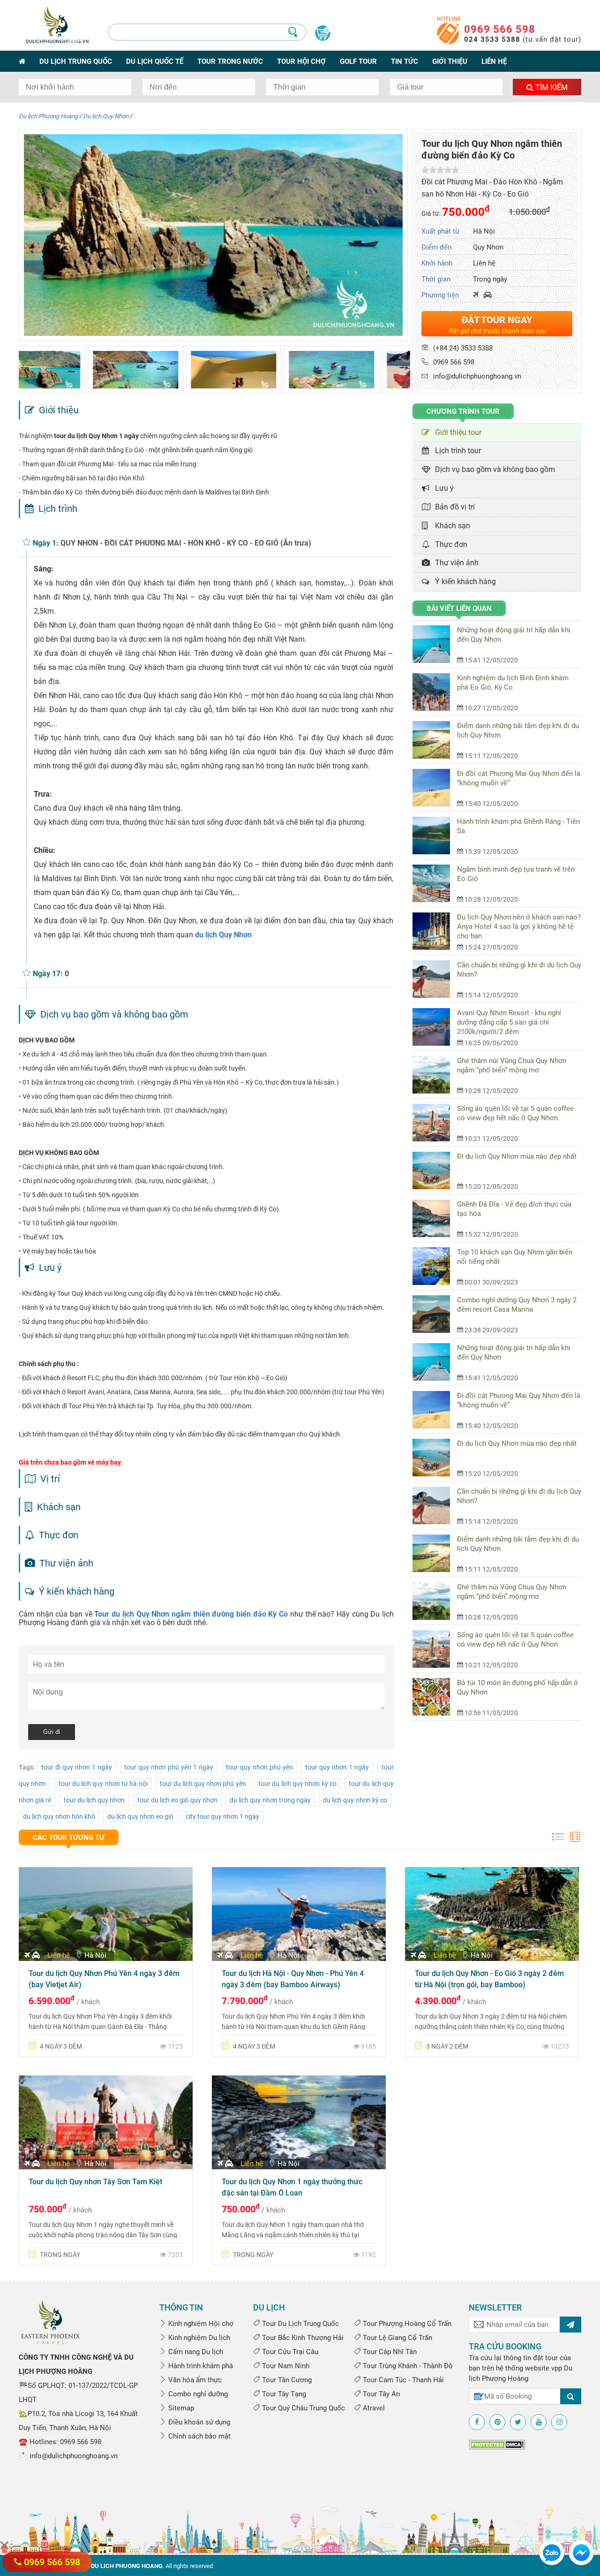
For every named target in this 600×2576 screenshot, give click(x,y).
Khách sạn (451, 526)
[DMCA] (497, 2444)
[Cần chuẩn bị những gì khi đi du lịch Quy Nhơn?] (435, 979)
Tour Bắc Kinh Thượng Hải (302, 2338)
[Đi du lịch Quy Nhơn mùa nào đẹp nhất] (435, 1170)
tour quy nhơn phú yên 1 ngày (169, 1767)
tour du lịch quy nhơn (94, 1800)
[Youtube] (539, 2422)
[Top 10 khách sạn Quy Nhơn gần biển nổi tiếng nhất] (435, 1266)
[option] (67, 370)
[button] (25, 367)
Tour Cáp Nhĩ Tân (389, 2352)
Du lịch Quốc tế (155, 61)
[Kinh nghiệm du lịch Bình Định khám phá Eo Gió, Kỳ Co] (435, 692)
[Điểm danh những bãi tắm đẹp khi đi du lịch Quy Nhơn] (435, 740)
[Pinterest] (497, 2422)
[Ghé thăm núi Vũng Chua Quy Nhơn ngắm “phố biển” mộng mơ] (435, 1075)
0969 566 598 (500, 29)
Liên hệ (494, 61)
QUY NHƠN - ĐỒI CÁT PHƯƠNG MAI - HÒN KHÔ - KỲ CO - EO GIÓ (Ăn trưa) (186, 543)
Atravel (373, 2408)
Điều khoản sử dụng (198, 2422)
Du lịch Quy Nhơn (106, 116)
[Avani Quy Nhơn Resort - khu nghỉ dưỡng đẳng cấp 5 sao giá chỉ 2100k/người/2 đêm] (435, 1027)
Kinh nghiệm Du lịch (198, 2338)
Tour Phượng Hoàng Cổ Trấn (406, 2324)
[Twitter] (518, 2422)
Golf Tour (358, 61)
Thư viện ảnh (455, 563)
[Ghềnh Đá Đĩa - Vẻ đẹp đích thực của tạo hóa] (435, 1218)
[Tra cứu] (571, 2396)
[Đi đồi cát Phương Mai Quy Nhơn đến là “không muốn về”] (435, 788)
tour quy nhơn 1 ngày (337, 1767)
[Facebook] (477, 2422)
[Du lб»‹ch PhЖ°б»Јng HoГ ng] (50, 2321)
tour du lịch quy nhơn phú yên (203, 1784)
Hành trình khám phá (200, 2366)
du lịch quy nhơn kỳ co (355, 1800)
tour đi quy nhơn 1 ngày (77, 1767)
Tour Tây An (380, 2394)
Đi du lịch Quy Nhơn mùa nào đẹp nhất (517, 1156)
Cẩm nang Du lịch (195, 2352)
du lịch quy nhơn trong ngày (270, 1800)
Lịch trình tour (456, 451)
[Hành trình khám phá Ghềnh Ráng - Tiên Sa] (435, 836)
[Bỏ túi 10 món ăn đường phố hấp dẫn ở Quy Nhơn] (435, 1697)
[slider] (440, 170)
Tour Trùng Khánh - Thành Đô (407, 2366)
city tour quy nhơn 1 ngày (222, 1816)
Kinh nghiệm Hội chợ (200, 2324)
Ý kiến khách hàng (464, 581)
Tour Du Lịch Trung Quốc (300, 2324)
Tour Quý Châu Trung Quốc (303, 2408)
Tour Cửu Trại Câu (289, 2352)
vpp (557, 2368)
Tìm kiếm (551, 87)
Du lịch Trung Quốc (76, 61)
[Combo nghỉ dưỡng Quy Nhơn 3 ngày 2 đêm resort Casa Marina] (435, 1314)
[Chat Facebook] (581, 2552)
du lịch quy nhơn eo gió (140, 1816)
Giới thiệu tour (456, 432)
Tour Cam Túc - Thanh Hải (402, 2380)
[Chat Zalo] (552, 2552)
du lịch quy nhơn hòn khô (59, 1816)
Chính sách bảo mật (199, 2436)
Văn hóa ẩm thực (194, 2380)
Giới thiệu (450, 61)
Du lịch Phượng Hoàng (48, 116)
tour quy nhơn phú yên (259, 1767)
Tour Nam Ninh (285, 2366)
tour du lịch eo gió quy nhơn (177, 1800)
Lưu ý (442, 488)
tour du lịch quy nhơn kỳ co (297, 1784)
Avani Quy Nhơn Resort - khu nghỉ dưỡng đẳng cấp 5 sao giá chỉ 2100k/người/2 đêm (509, 1022)
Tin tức (405, 61)
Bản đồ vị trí (453, 507)
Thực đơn (449, 544)
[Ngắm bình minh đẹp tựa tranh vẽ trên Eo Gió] (435, 883)
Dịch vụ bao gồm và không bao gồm (493, 469)
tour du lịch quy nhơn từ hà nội (103, 1784)
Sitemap (180, 2408)
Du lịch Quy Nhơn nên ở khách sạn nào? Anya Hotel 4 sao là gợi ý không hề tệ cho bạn (519, 927)
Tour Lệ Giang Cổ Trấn (397, 2338)
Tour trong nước (230, 61)
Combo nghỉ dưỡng (197, 2394)
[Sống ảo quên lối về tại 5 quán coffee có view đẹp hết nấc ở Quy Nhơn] (435, 1123)
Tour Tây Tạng (283, 2394)
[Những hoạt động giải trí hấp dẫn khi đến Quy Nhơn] (435, 644)
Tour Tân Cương (286, 2380)
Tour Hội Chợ (301, 61)
